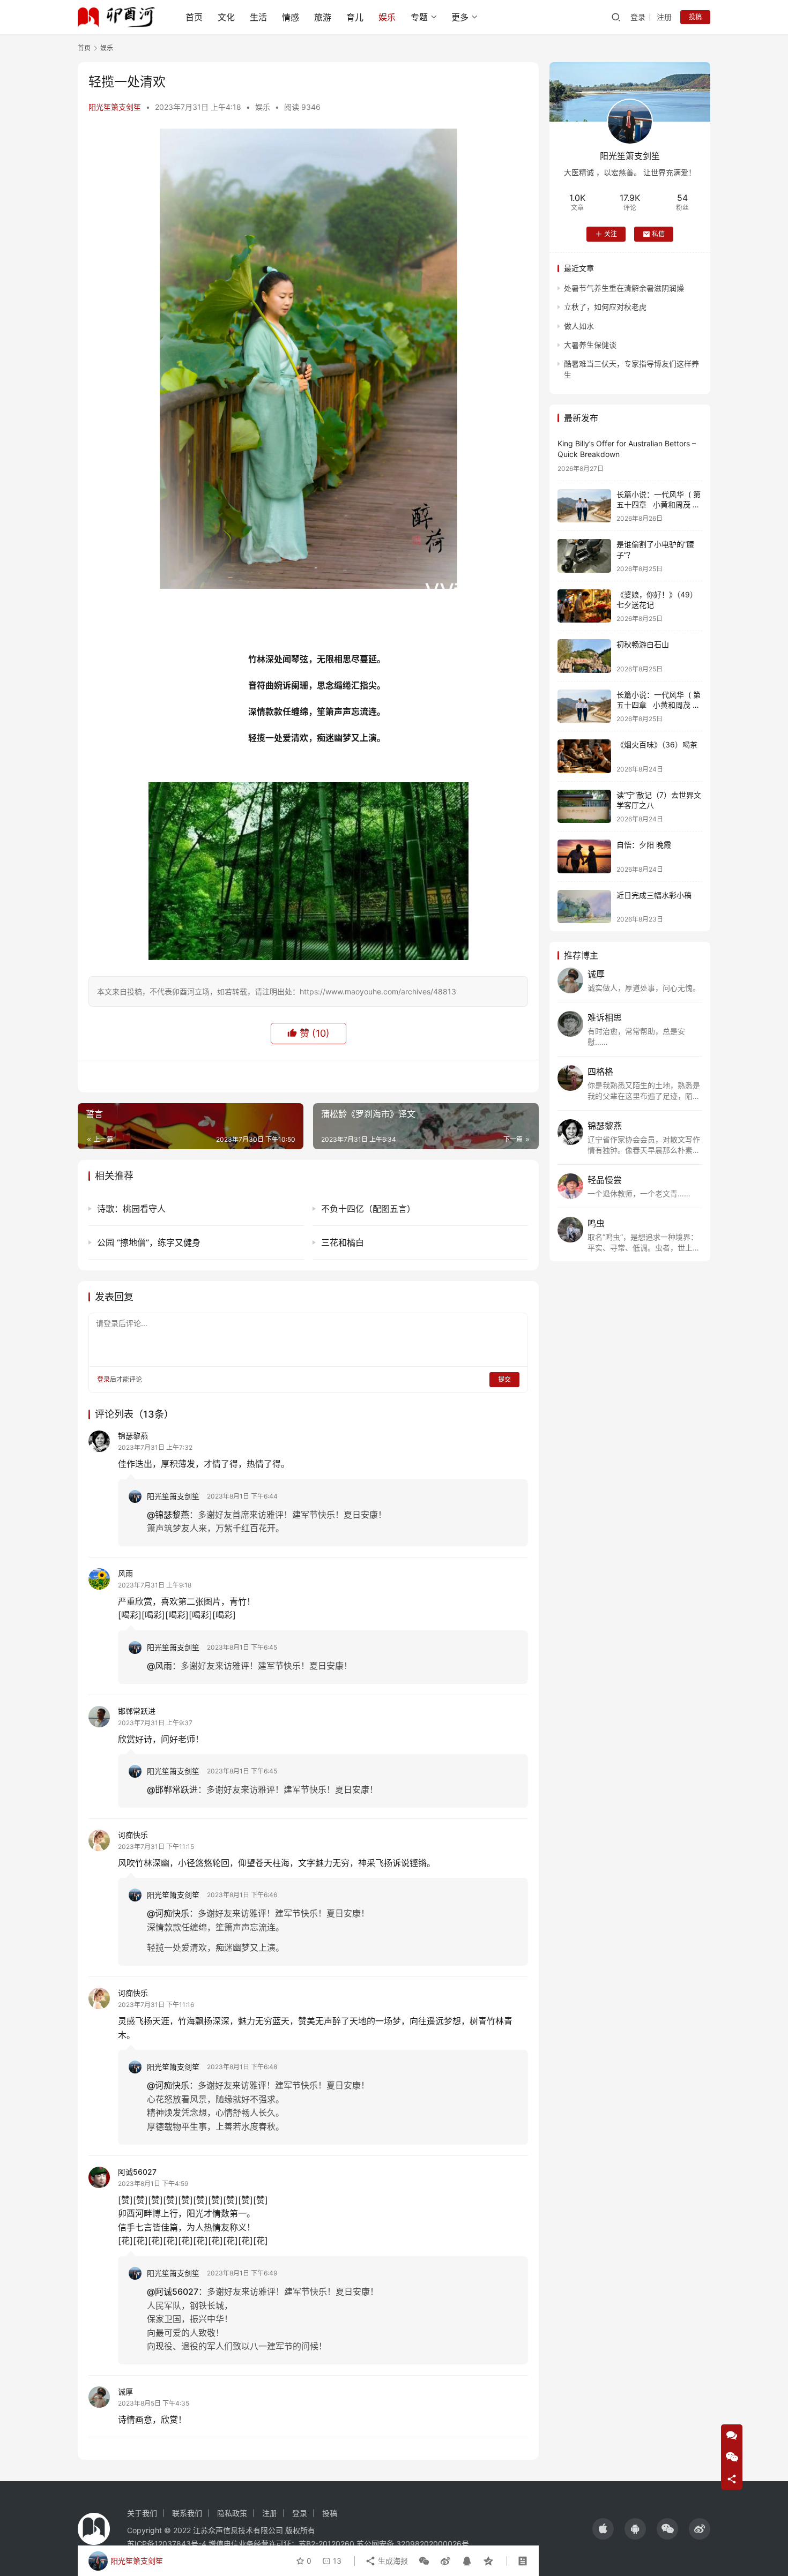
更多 (460, 17)
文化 (226, 17)
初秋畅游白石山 (643, 644)
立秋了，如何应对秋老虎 (605, 307)
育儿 (355, 17)
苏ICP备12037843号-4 (167, 2544)
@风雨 (159, 1666)
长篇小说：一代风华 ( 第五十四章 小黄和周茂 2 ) (659, 505)
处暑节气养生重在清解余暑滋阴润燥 (624, 288)
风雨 (125, 1573)
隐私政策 (232, 2513)
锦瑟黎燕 (133, 1436)
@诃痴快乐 (168, 1913)
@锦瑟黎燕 (168, 1515)
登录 (638, 17)
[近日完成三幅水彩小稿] (584, 907)
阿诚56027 (137, 2172)
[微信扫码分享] (424, 2561)
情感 (291, 17)
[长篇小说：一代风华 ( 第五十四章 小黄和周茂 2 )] (584, 506)
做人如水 (579, 326)
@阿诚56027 (173, 2292)
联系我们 (187, 2513)
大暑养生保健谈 (590, 345)
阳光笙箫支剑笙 (115, 107)
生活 (258, 17)
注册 (664, 17)
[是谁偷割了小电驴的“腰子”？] (584, 556)
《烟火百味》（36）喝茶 (657, 744)
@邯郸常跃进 (172, 1789)
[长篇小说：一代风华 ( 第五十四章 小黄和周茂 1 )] (584, 706)
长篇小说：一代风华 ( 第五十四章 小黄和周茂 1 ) (659, 705)
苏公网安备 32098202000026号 (413, 2544)
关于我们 (142, 2513)
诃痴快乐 (133, 1835)
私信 (658, 234)
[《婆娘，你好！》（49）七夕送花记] (584, 606)
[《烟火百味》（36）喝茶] (584, 756)
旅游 (323, 17)
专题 (419, 17)
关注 (611, 234)
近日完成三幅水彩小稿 (654, 895)
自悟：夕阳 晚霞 (644, 845)
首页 (194, 17)
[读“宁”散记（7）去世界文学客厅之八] (584, 807)
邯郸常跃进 (137, 1711)
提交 (504, 1379)
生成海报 (392, 2561)
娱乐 (387, 17)
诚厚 (125, 2391)
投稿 (695, 17)
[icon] (603, 2529)
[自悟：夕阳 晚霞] (584, 856)
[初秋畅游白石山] (584, 656)
